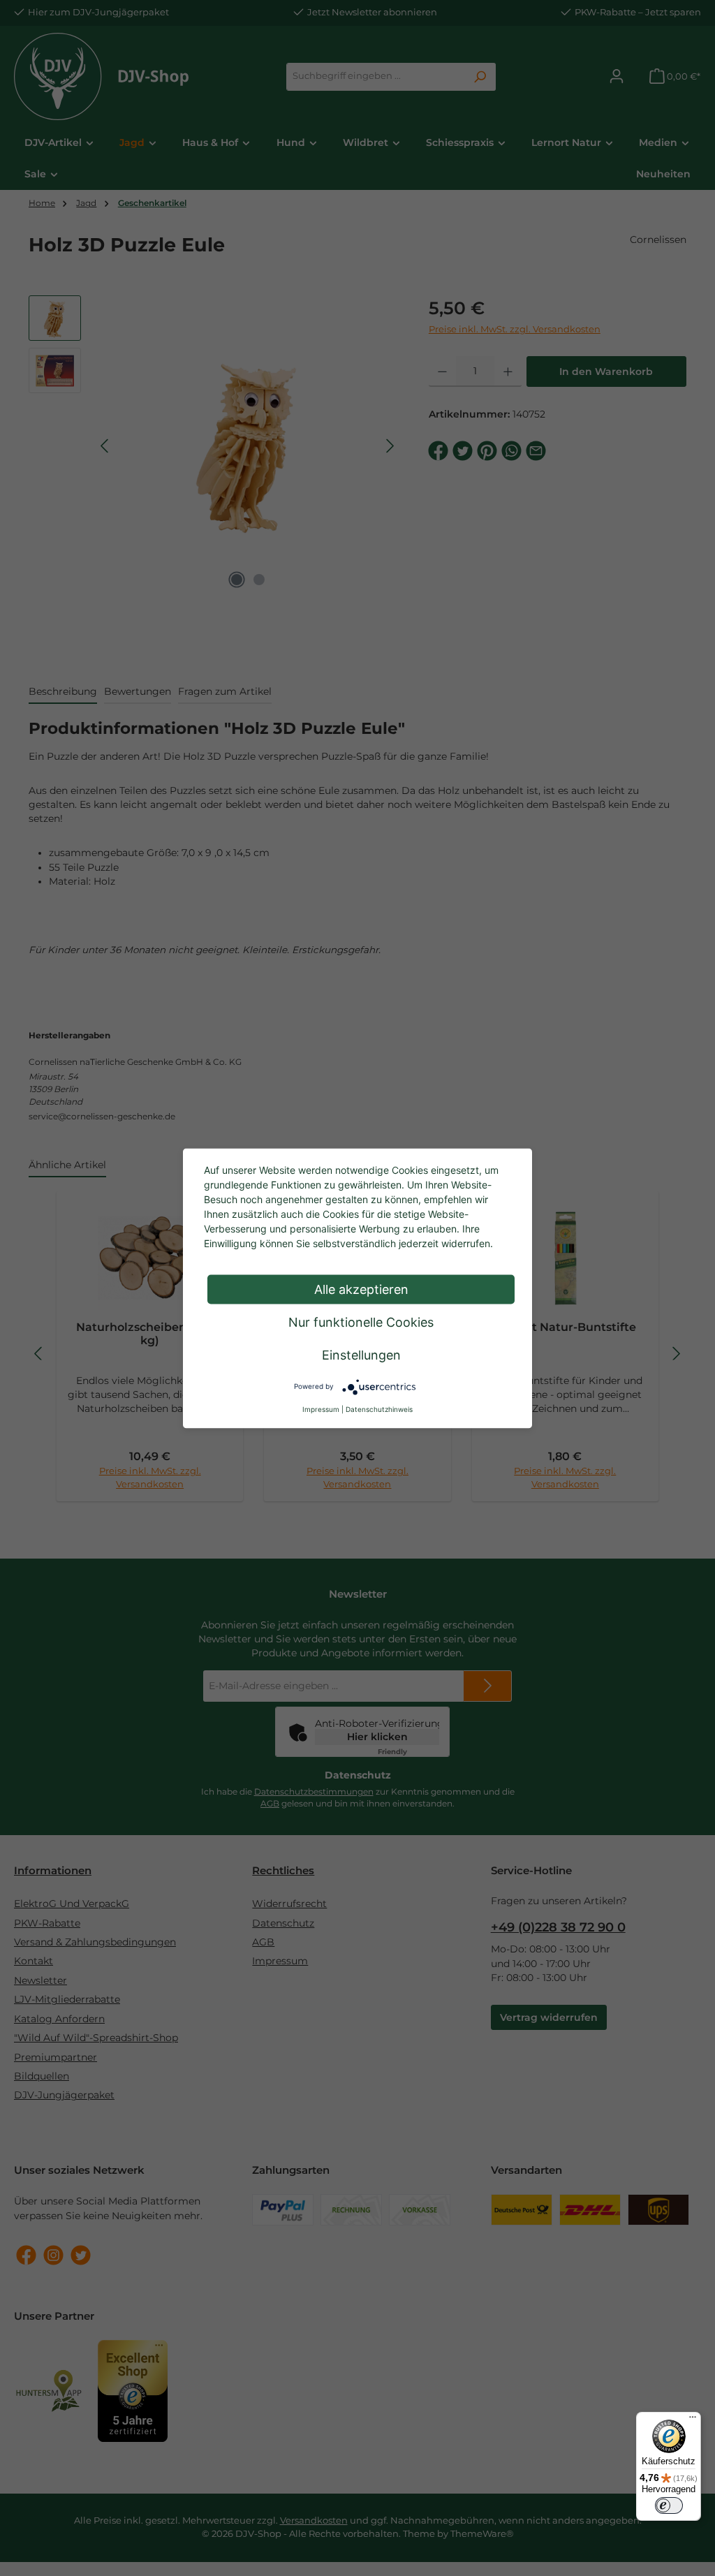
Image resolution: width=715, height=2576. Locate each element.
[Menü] (693, 2420)
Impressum (321, 1408)
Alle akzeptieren (361, 1289)
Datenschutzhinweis (379, 1408)
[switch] (669, 2505)
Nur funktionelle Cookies (361, 1322)
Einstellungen (361, 1354)
